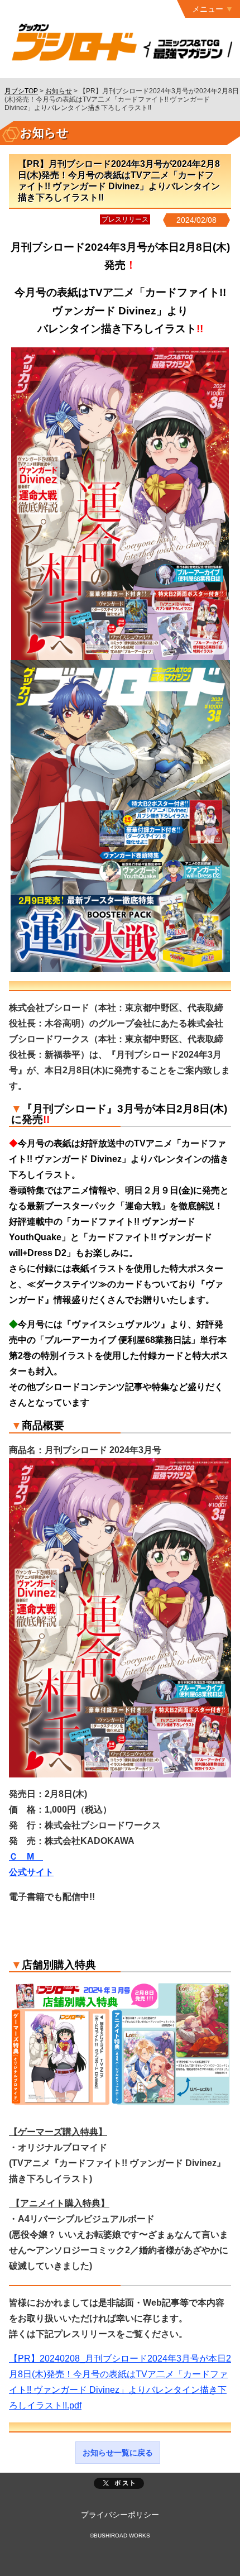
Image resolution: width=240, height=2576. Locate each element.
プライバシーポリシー (120, 2515)
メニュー (208, 9)
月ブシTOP (21, 91)
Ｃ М (26, 1856)
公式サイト (31, 1872)
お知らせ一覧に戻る (118, 2453)
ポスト (119, 2483)
